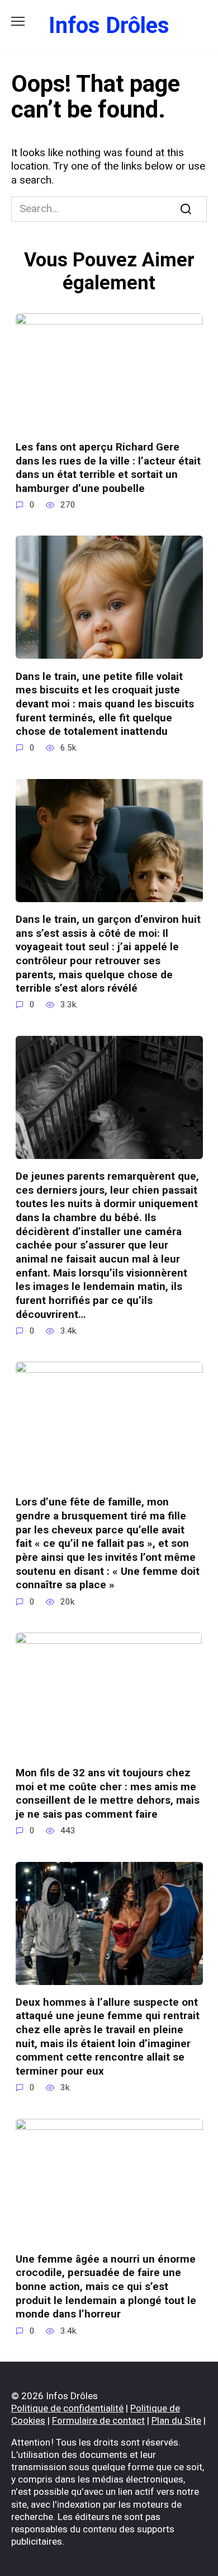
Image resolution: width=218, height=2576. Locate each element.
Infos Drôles (109, 25)
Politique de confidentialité (67, 2408)
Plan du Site (176, 2420)
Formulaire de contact (98, 2420)
